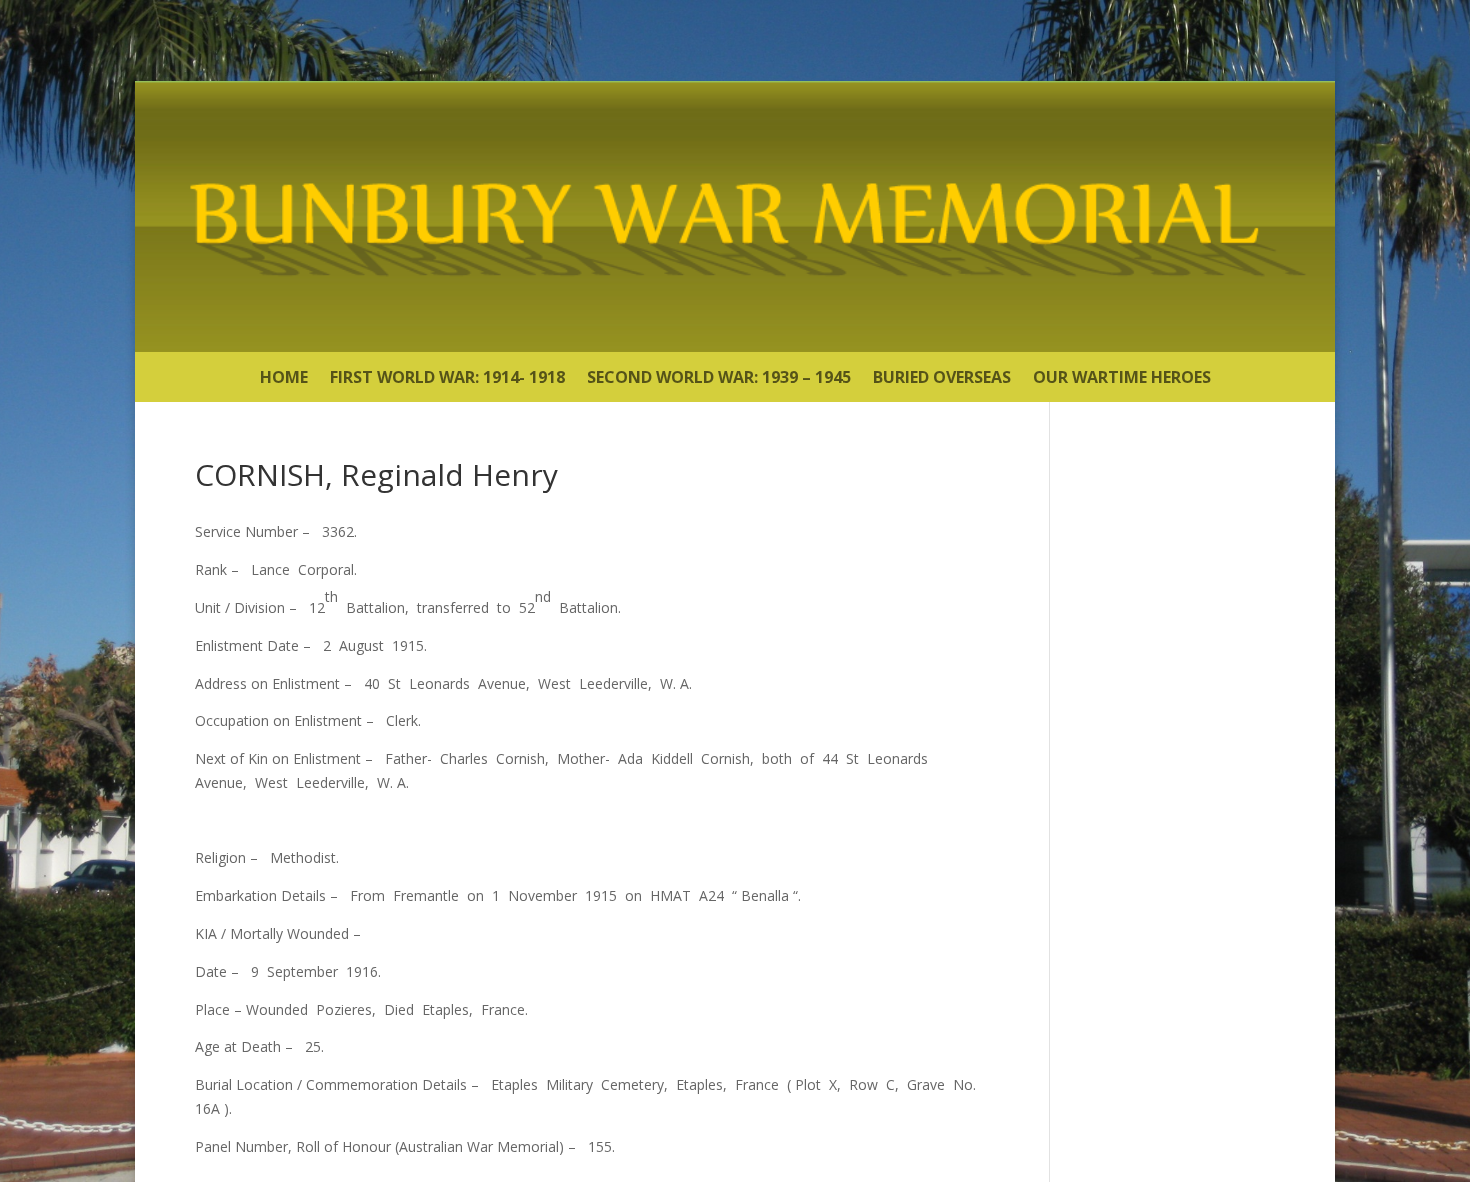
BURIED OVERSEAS (942, 379)
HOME (284, 379)
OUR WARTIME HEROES (1122, 379)
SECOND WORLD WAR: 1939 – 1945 (719, 379)
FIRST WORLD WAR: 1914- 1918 (447, 379)
